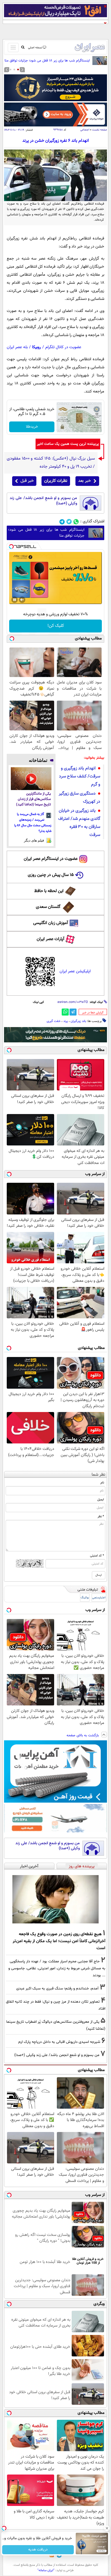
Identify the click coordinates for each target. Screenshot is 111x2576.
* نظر (101, 1516)
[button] (18, 70)
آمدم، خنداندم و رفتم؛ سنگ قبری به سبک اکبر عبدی (57, 1989)
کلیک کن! (56, 626)
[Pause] (15, 600)
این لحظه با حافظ (49, 891)
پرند (66, 1021)
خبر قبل (27, 481)
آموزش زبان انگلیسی (51, 923)
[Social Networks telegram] (62, 522)
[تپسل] (11, 547)
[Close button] (107, 2528)
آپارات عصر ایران (51, 939)
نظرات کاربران (56, 481)
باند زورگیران (78, 1021)
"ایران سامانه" (46, 2570)
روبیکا (37, 347)
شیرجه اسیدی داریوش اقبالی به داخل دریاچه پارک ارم (59, 2042)
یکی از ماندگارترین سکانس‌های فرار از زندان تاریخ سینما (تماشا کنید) (34, 799)
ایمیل (101, 1500)
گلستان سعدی (48, 907)
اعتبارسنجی (99, 1598)
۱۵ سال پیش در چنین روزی (51, 875)
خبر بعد (84, 481)
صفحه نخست (100, 130)
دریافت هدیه (38, 2550)
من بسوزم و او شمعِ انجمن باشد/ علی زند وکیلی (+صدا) (43, 501)
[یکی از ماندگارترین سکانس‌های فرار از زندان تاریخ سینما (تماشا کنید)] (31, 779)
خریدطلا (32, 427)
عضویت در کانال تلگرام (63, 347)
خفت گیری (54, 1021)
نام (102, 1483)
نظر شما (98, 1475)
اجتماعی (85, 130)
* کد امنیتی (97, 1556)
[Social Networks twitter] (69, 522)
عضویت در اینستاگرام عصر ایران (51, 859)
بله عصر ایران (17, 347)
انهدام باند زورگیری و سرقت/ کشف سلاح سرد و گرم (80, 776)
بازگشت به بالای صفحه (83, 1735)
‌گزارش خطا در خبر (93, 1013)
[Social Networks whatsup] (76, 522)
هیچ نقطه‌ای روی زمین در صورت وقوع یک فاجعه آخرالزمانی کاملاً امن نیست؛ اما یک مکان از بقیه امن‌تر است (59, 1941)
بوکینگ (85, 1598)
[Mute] (22, 600)
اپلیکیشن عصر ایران (75, 971)
